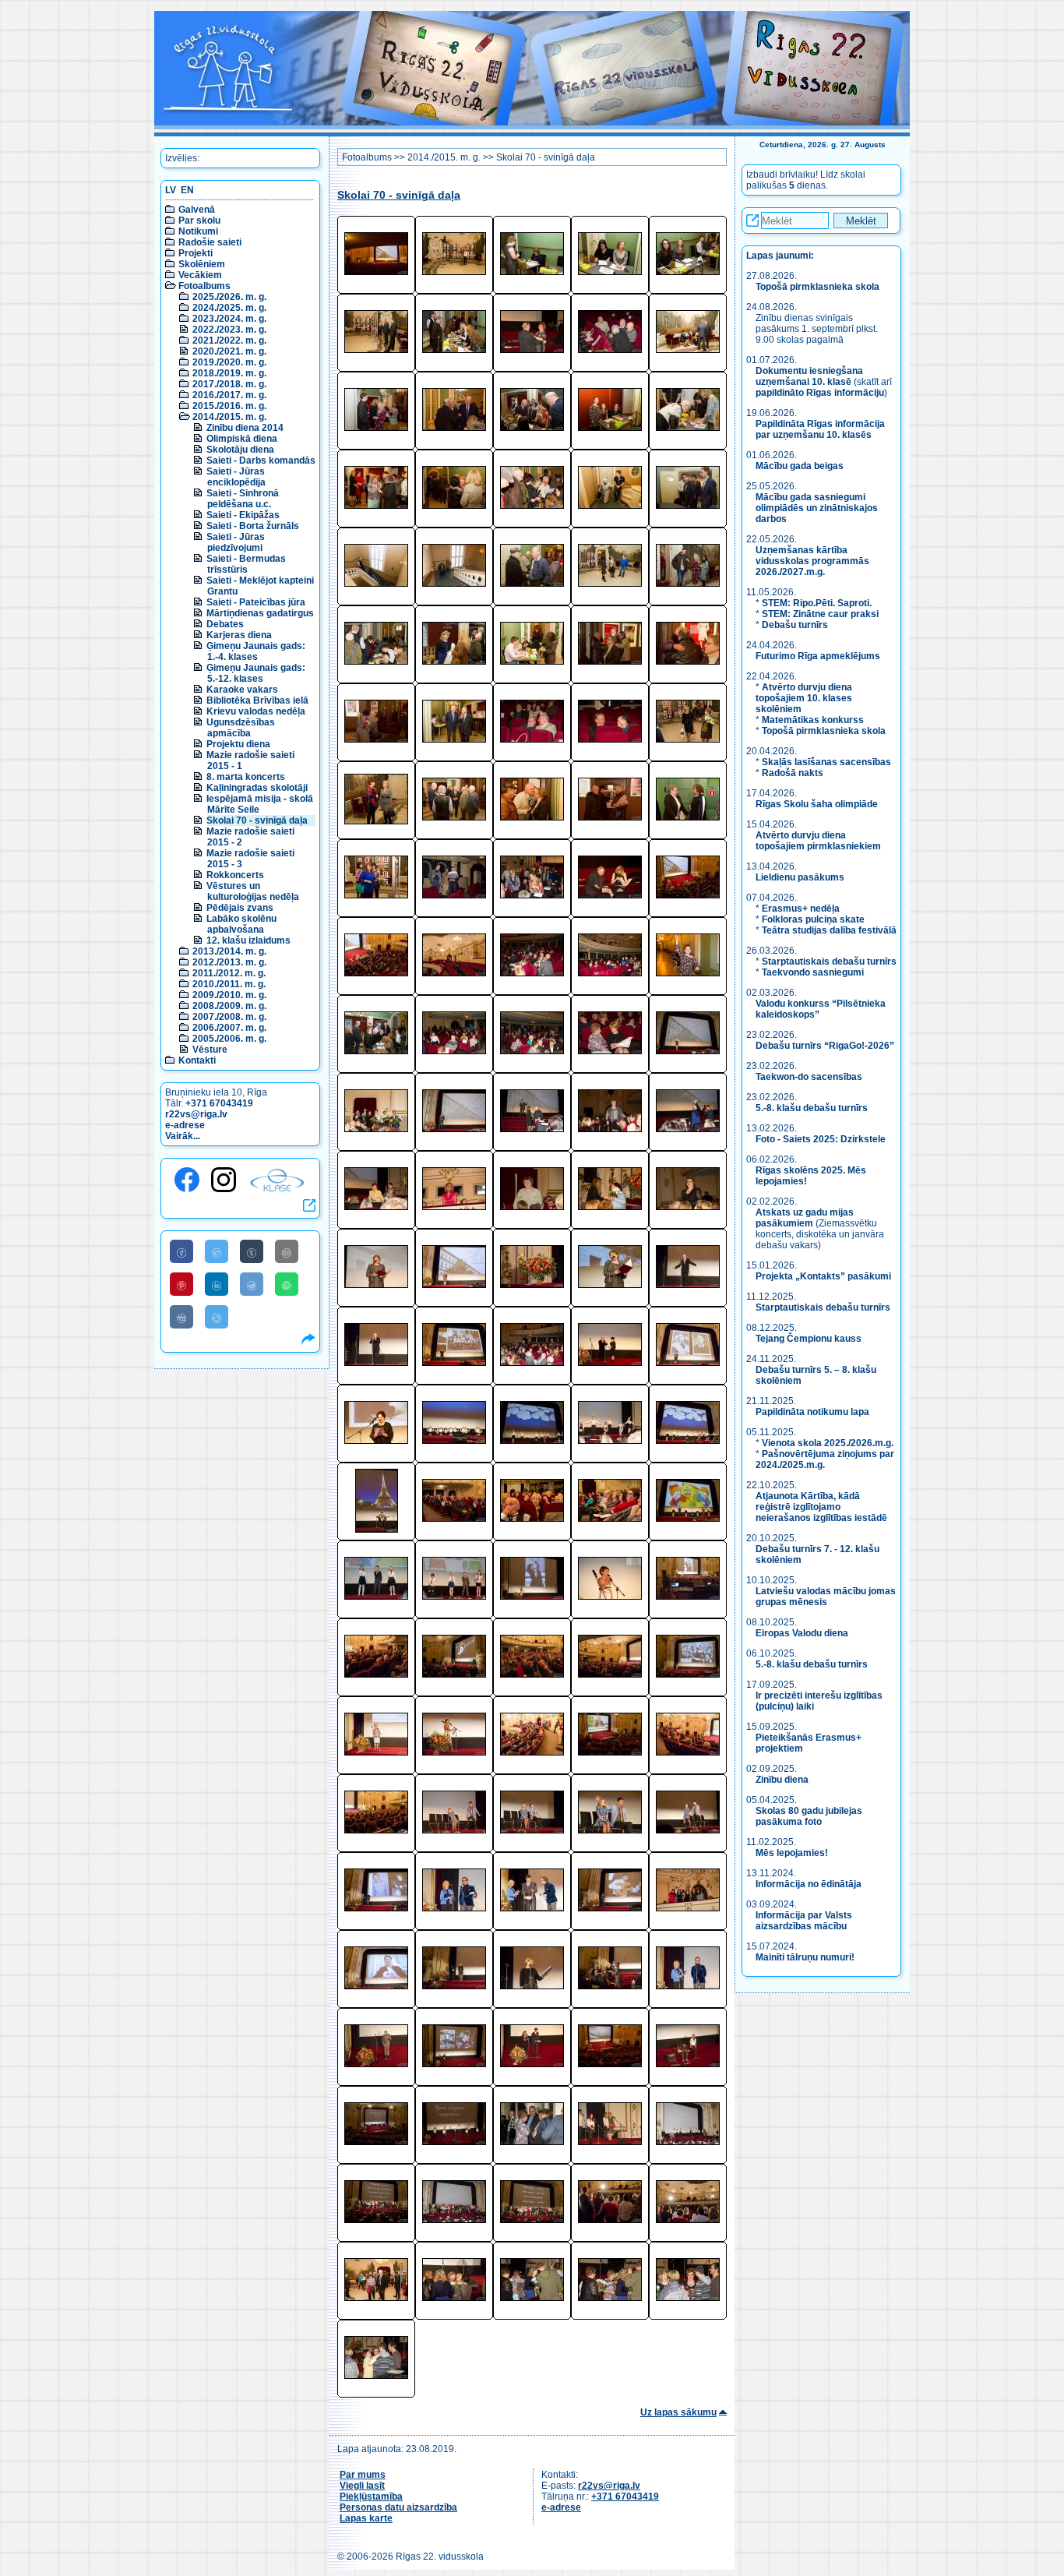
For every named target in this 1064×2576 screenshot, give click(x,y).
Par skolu (199, 221)
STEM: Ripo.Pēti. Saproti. (817, 603)
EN (187, 190)
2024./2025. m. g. (229, 308)
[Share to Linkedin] (217, 1284)
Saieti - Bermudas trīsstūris (246, 564)
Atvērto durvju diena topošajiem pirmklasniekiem (818, 841)
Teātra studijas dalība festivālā (829, 930)
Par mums (363, 2475)
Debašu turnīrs (795, 625)
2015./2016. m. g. (229, 406)
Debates (225, 624)
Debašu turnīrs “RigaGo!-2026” (825, 1046)
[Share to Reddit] (252, 1284)
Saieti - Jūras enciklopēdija (236, 477)
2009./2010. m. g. (229, 995)
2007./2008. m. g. (229, 1017)
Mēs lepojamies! (792, 1853)
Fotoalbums (204, 286)
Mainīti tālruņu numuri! (805, 1957)
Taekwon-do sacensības (809, 1077)
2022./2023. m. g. (229, 330)
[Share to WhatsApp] (287, 1284)
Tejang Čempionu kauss (809, 1339)
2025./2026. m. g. (229, 297)
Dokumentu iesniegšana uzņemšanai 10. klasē (809, 376)
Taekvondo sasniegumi (814, 972)
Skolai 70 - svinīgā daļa (257, 820)
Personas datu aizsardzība (398, 2507)
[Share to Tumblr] (252, 1251)
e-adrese (185, 1125)
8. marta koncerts (246, 777)
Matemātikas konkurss (813, 720)
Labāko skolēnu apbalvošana (241, 924)
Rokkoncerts (235, 875)
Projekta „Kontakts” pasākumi (823, 1276)
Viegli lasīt (362, 2486)
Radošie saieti (210, 242)
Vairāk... (183, 1136)
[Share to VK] (181, 1317)
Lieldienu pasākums (800, 877)
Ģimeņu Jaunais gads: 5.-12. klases (256, 673)
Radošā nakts (793, 773)
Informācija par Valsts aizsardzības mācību (804, 1921)
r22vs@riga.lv (196, 1114)
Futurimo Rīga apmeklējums (818, 656)
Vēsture (210, 1050)
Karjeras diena (239, 635)
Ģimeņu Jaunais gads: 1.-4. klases (256, 651)
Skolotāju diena (240, 450)
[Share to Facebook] (181, 1251)
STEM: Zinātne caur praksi (820, 614)
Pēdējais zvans (240, 908)
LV (171, 190)
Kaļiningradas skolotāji (257, 788)
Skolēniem (202, 264)
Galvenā (197, 210)
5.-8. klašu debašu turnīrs (813, 1108)
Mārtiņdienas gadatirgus (260, 613)
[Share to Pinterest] (181, 1284)
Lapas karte (366, 2518)
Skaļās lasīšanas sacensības (826, 762)
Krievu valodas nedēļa (256, 711)
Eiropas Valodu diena (802, 1633)
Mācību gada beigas (801, 466)
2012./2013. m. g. (229, 962)
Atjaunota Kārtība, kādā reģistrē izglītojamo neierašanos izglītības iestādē (821, 1507)
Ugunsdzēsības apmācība (241, 728)
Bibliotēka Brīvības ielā (257, 700)
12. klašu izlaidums (248, 940)
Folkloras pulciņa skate (813, 919)
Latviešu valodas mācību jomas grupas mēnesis (826, 1597)
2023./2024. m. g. (229, 319)
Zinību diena (782, 1780)
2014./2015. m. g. (229, 417)
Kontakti (197, 1060)
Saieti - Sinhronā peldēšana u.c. (243, 499)
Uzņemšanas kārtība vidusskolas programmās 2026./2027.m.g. (812, 561)
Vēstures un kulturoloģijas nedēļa (253, 891)
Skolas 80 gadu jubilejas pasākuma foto (809, 1816)
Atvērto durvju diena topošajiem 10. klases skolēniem (804, 698)
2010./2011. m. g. (229, 984)
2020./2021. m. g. (229, 351)
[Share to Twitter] (217, 1251)
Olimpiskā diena (242, 439)
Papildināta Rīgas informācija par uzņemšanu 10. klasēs (820, 429)
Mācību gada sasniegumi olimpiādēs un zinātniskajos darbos (817, 508)
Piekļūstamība (371, 2497)
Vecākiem (200, 275)
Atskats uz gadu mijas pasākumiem (805, 1218)
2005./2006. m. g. (229, 1039)
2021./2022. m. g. (229, 341)
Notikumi (198, 231)
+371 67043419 (219, 1103)
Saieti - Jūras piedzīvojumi (236, 542)
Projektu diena (238, 744)
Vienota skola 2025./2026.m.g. (828, 1443)
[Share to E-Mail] (287, 1251)
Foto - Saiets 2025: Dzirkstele (821, 1139)
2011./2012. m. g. (229, 973)
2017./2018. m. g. (229, 384)
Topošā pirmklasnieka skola (817, 287)
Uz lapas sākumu (678, 2412)
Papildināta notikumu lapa (812, 1412)
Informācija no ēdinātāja (809, 1884)
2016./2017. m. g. (229, 395)
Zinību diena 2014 (245, 428)
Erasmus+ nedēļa (801, 909)
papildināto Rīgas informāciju (820, 393)
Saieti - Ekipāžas (243, 515)
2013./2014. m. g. (229, 951)
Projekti (196, 253)
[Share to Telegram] (217, 1317)
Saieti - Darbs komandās (261, 461)
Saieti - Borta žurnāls (253, 526)
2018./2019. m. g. (229, 373)
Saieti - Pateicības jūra (256, 602)
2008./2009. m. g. (229, 1006)
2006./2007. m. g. (229, 1028)
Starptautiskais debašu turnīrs (829, 962)
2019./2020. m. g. (229, 362)
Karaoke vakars (242, 690)
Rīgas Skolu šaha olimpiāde (817, 804)
